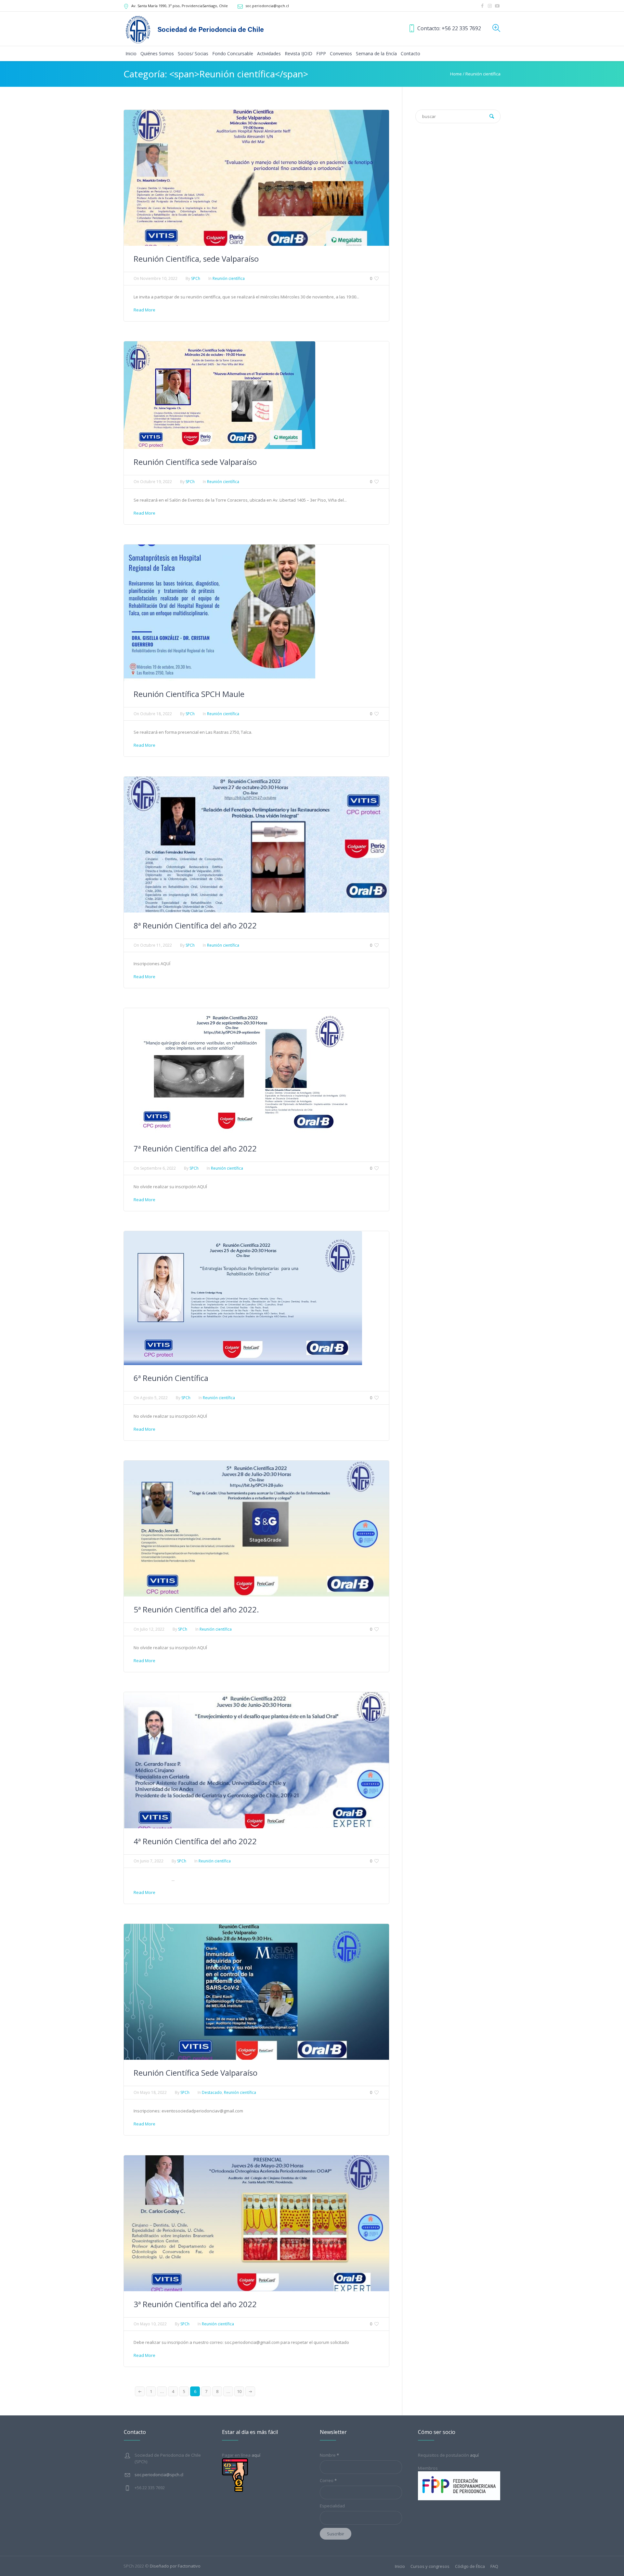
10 (239, 2391)
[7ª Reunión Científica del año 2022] (237, 1071)
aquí (474, 2455)
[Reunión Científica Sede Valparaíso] (256, 1991)
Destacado (212, 2092)
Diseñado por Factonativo (175, 2566)
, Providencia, (180, 6)
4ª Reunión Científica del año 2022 (195, 1841)
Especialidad (332, 2506)
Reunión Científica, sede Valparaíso (196, 259)
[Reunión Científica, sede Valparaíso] (256, 177)
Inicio (400, 2566)
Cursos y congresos (430, 2566)
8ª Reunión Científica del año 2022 (195, 925)
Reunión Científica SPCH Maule (189, 694)
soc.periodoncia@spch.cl (267, 6)
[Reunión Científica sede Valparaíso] (220, 395)
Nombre (329, 2455)
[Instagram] (490, 6)
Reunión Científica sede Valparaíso (195, 462)
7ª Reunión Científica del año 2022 (195, 1148)
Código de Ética (470, 2566)
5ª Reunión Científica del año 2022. (196, 1609)
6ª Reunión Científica (171, 1378)
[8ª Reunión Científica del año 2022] (256, 844)
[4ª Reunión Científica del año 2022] (256, 1760)
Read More (144, 310)
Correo (328, 2480)
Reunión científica (483, 74)
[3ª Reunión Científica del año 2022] (256, 2223)
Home (456, 74)
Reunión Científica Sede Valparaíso (195, 2073)
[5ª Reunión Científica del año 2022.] (256, 1528)
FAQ (494, 2566)
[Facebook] (482, 6)
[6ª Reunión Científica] (243, 1298)
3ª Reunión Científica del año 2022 (195, 2304)
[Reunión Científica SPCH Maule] (220, 612)
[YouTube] (497, 6)
